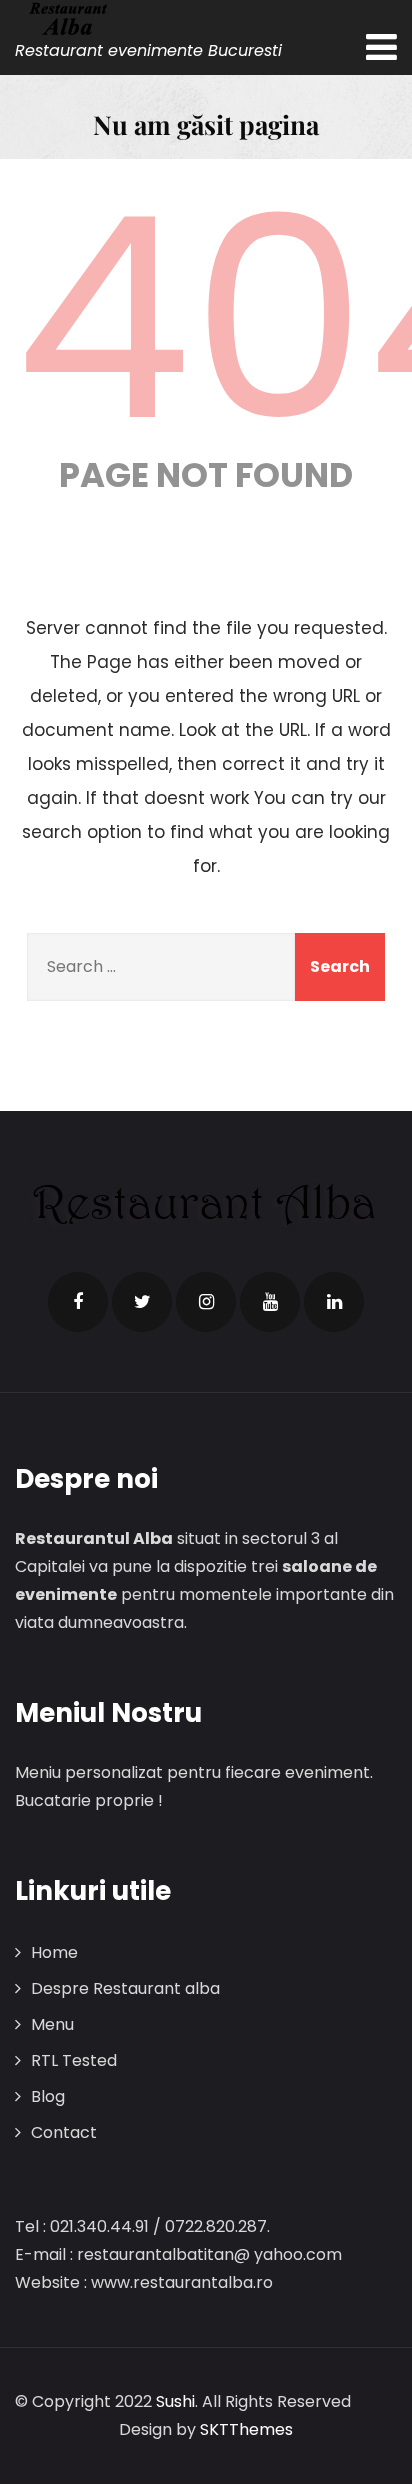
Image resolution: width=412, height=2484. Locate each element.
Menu (52, 2024)
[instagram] (206, 1302)
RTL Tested (74, 2060)
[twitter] (142, 1302)
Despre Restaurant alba (125, 1988)
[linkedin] (334, 1302)
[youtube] (270, 1302)
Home (54, 1952)
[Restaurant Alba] (148, 18)
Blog (48, 2096)
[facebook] (78, 1302)
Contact (64, 2132)
